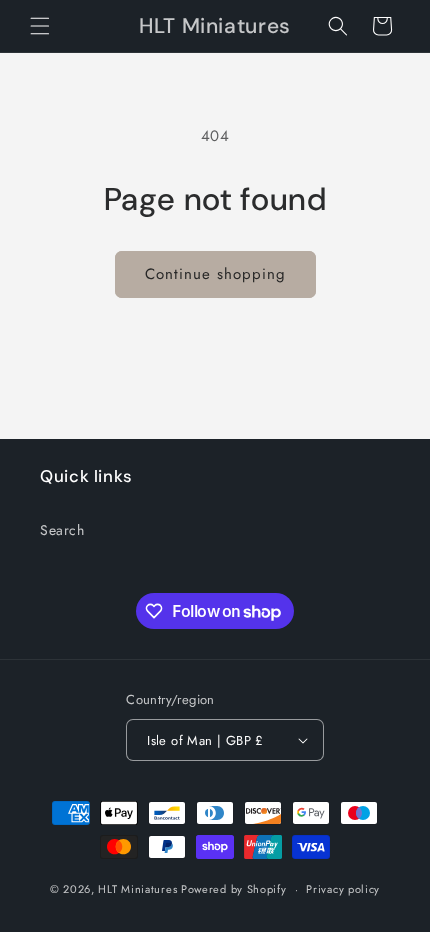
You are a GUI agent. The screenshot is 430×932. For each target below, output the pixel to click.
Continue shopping (215, 274)
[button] (40, 26)
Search (62, 530)
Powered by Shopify (234, 889)
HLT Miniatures (137, 889)
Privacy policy (343, 889)
